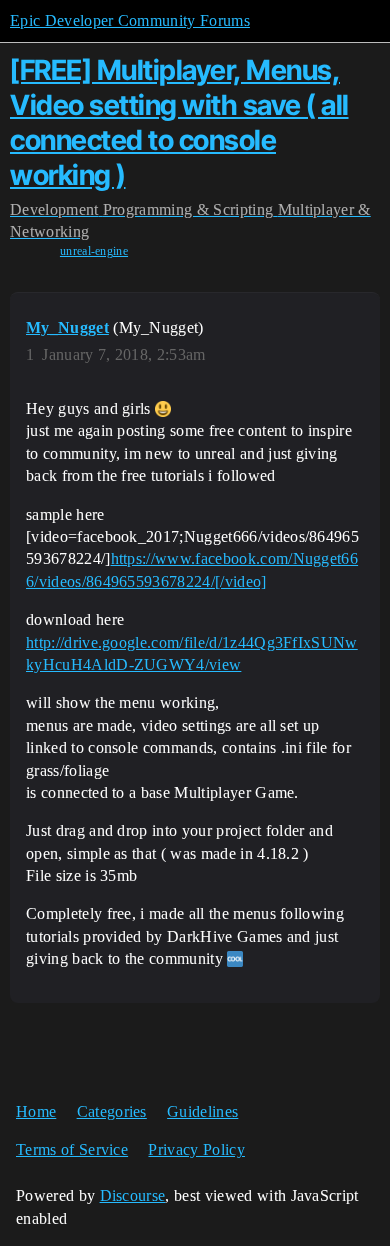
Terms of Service (72, 1149)
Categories (112, 1111)
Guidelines (202, 1111)
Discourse (133, 1195)
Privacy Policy (196, 1149)
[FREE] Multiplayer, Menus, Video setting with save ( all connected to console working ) (179, 122)
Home (36, 1111)
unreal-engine (94, 251)
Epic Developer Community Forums (130, 20)
